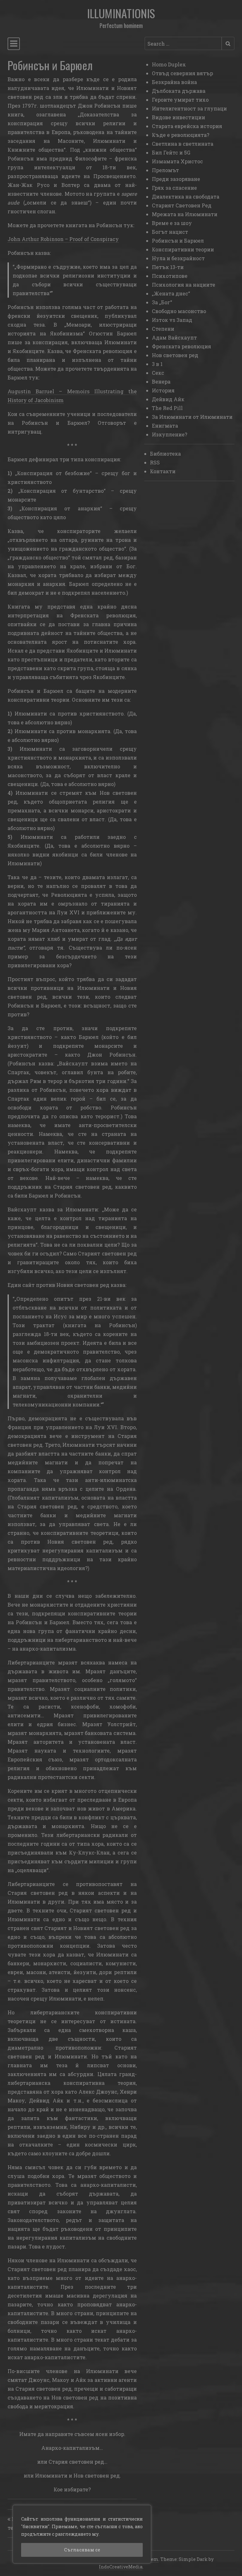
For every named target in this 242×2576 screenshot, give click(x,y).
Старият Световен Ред (182, 205)
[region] (82, 2534)
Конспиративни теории (183, 249)
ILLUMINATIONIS (121, 13)
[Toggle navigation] (14, 44)
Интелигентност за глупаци (189, 108)
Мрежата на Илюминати (185, 214)
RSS (155, 462)
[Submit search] (228, 43)
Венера (161, 382)
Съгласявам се (82, 2550)
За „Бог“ (162, 302)
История (163, 390)
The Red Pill (167, 408)
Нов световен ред (175, 355)
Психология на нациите (184, 285)
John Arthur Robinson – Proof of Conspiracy (63, 239)
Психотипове (170, 276)
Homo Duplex (169, 64)
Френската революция (181, 346)
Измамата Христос (177, 161)
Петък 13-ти (168, 267)
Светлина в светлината (183, 144)
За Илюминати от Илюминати (192, 417)
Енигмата (165, 426)
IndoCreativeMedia (121, 2567)
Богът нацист (170, 232)
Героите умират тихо (180, 100)
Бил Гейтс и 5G (171, 152)
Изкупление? (170, 434)
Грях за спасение (174, 188)
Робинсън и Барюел (178, 241)
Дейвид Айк (168, 399)
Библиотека (165, 454)
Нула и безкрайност (178, 258)
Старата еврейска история (187, 126)
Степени (163, 329)
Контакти (163, 471)
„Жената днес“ (171, 293)
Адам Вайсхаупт (174, 337)
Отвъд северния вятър (182, 73)
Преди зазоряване (176, 179)
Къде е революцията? (181, 135)
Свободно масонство (179, 311)
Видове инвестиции (179, 117)
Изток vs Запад (172, 320)
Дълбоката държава (179, 91)
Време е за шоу (172, 223)
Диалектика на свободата (186, 196)
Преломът (165, 170)
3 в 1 (157, 364)
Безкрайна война (174, 82)
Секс (158, 373)
